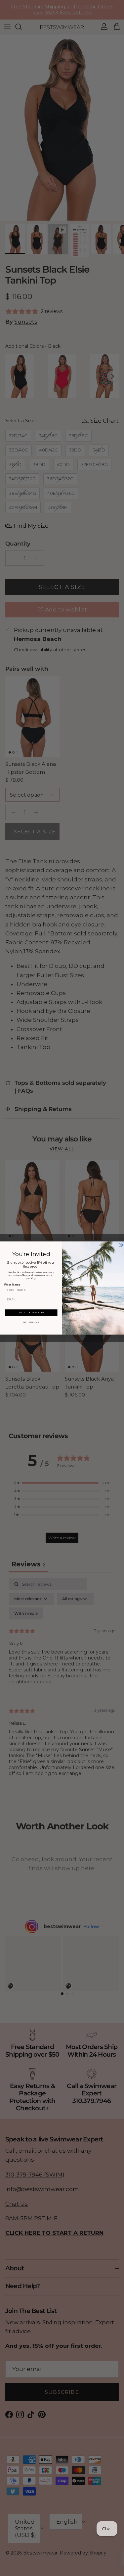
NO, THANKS (31, 1322)
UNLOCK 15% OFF (31, 1313)
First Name (12, 1285)
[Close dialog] (121, 1245)
